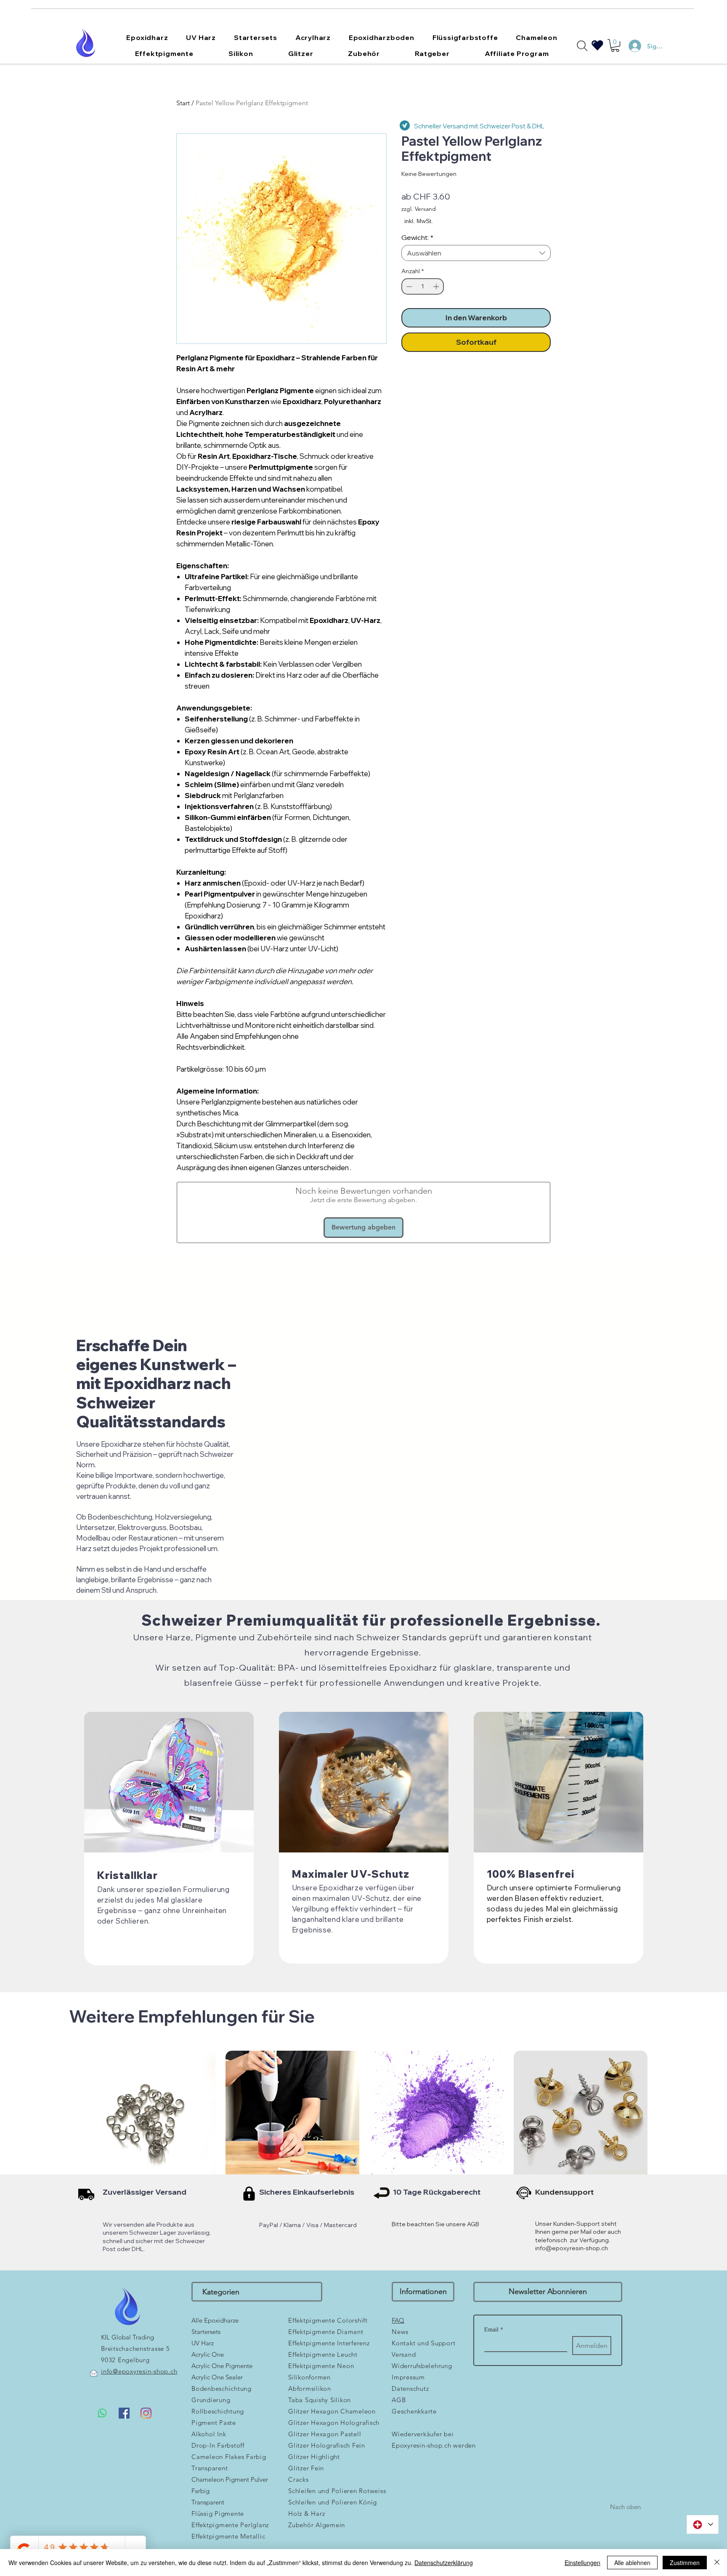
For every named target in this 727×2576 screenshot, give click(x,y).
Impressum (408, 2377)
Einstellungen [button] (582, 2563)
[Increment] (437, 286)
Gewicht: (417, 237)
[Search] (582, 46)
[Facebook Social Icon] (124, 2413)
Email (494, 2329)
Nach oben (625, 2507)
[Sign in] (631, 46)
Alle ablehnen (632, 2563)
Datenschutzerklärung (444, 2563)
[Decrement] (408, 286)
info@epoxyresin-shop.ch (572, 2248)
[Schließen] (717, 2563)
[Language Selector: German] (703, 2524)
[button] (147, 37)
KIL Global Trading (127, 2337)
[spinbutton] (423, 286)
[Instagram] (146, 2413)
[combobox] (476, 253)
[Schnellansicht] (149, 2118)
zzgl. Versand (419, 209)
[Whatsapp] (102, 2413)
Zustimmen (685, 2563)
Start (183, 103)
